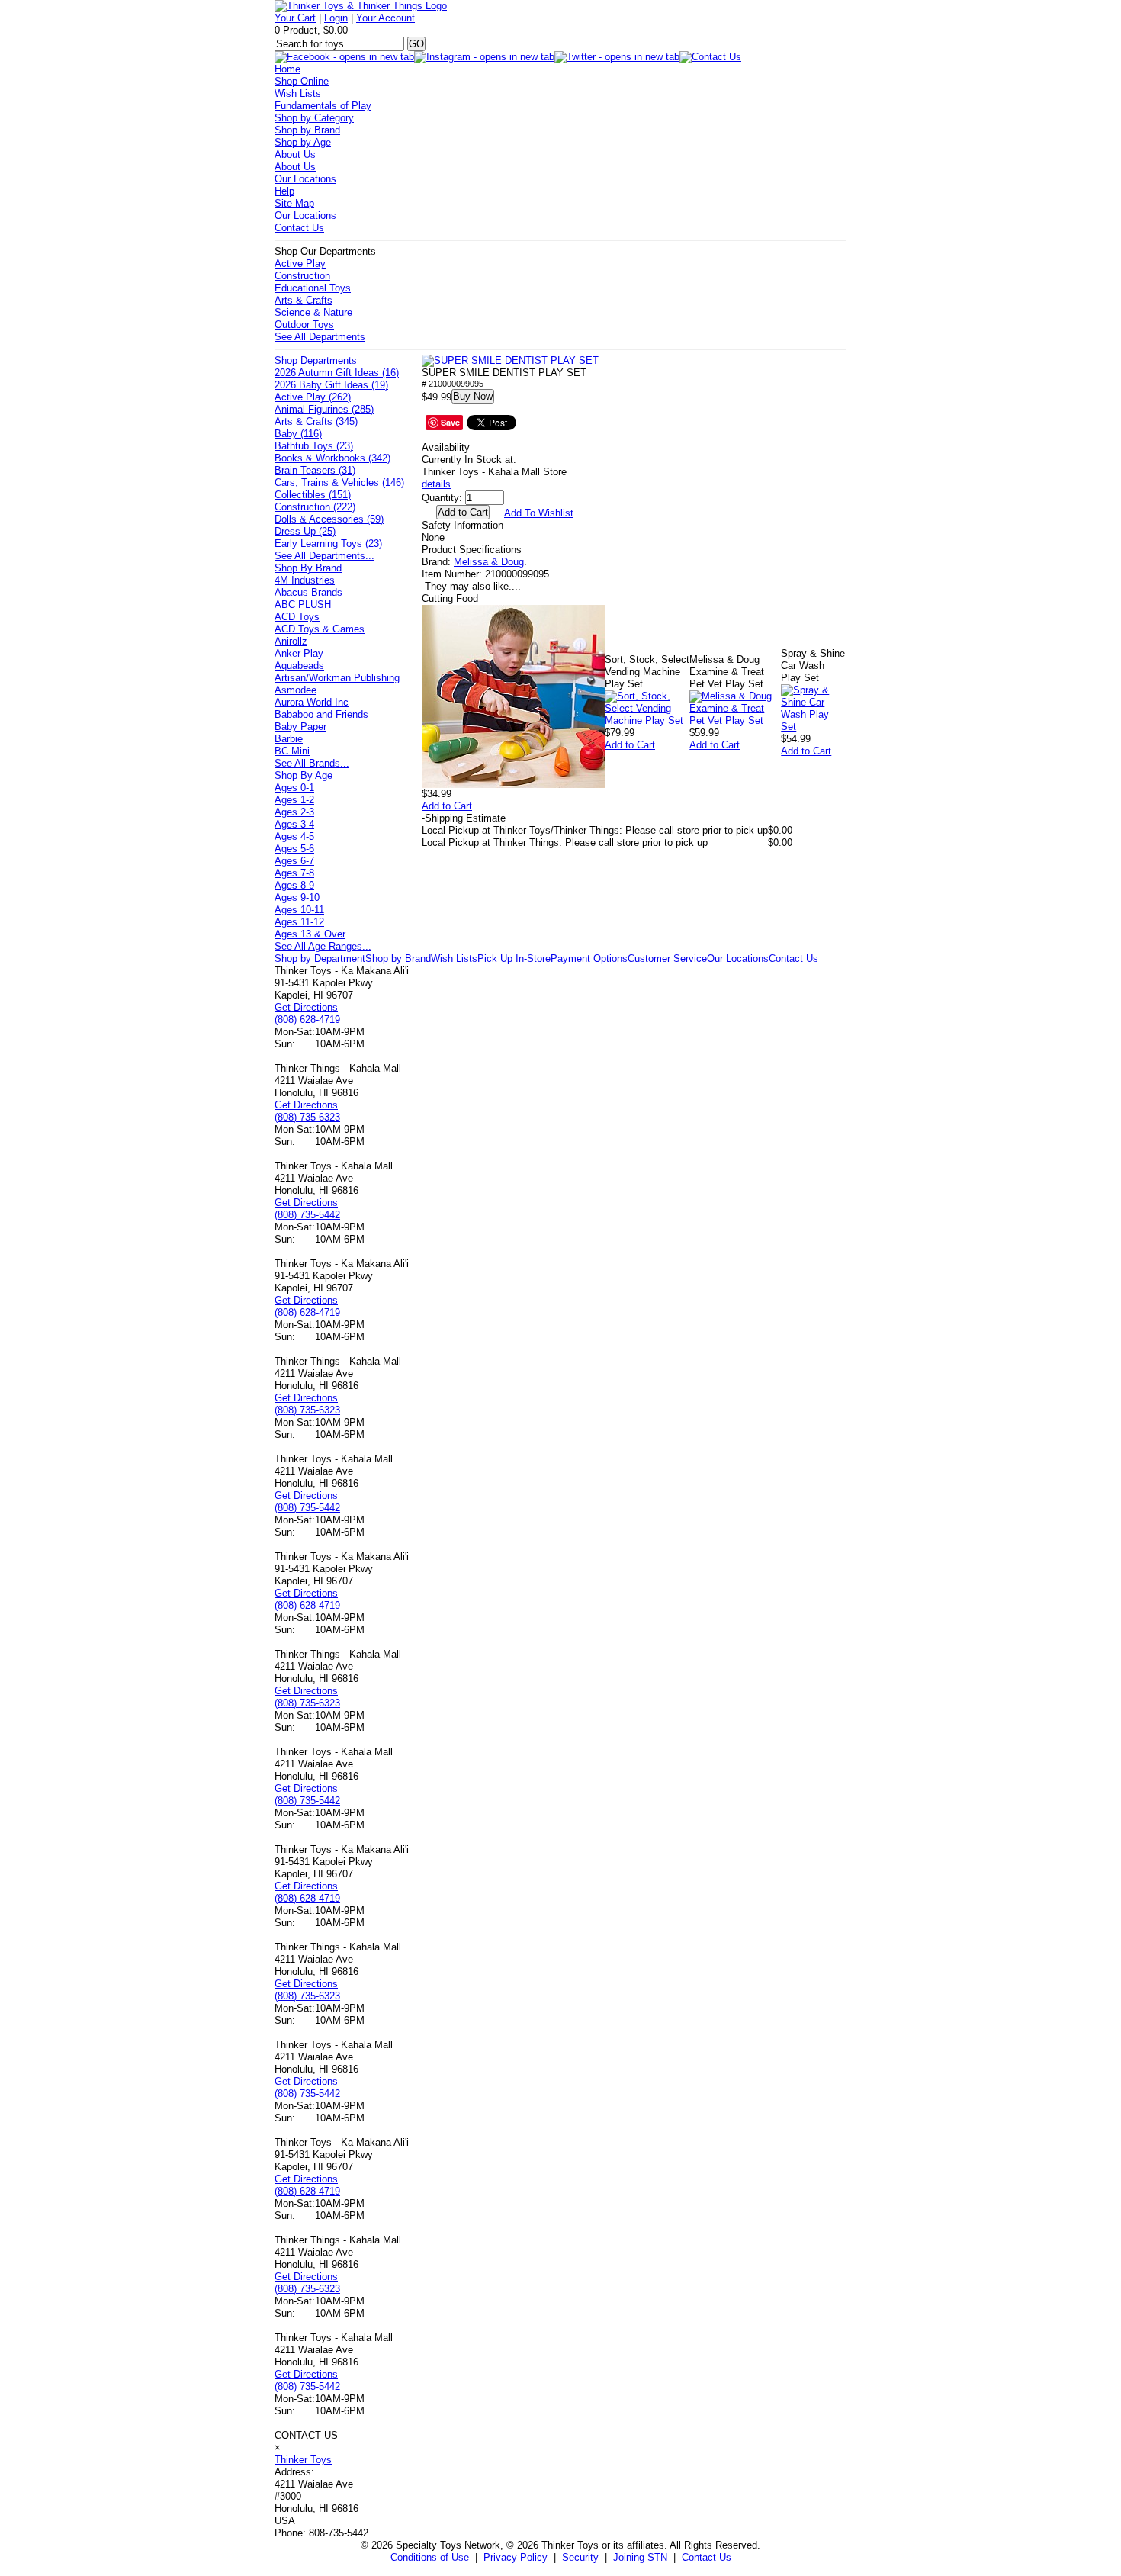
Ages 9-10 (297, 897)
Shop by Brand (307, 130)
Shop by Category (314, 118)
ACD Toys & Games (320, 629)
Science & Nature (313, 312)
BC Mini (292, 751)
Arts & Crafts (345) (316, 421)
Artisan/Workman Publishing (337, 678)
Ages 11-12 (299, 922)
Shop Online (302, 81)
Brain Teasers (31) (315, 470)
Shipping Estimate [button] (464, 818)
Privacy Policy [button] (516, 2557)
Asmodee (296, 690)
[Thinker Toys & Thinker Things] (361, 6)
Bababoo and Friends (321, 714)
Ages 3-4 (294, 824)
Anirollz (291, 641)
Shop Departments (316, 360)
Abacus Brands (308, 592)
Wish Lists (298, 93)
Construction (302, 276)
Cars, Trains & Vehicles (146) (339, 482)
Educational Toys (313, 288)
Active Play (300, 264)
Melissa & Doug (489, 562)
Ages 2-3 (294, 812)
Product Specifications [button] (472, 550)
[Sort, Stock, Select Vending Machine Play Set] (647, 720)
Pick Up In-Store (514, 958)
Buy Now (473, 396)
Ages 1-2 (294, 800)
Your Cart (295, 18)
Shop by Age (303, 142)
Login (336, 18)
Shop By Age (304, 775)
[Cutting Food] (513, 785)
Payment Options (589, 958)
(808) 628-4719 (307, 1019)
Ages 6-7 (294, 861)
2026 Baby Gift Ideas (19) (331, 385)
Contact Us (299, 228)
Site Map (294, 203)
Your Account (385, 18)
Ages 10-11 (299, 910)
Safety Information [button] (463, 525)
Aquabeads (299, 666)
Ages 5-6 (294, 849)
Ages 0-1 (294, 788)
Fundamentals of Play (323, 106)
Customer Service (667, 958)
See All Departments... (324, 556)
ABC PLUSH (303, 605)
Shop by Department (320, 958)
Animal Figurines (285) (324, 409)
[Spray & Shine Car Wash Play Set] (814, 727)
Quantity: (442, 498)
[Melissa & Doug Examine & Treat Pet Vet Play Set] (735, 720)
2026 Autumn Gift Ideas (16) (337, 373)
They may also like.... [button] (471, 586)
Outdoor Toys (304, 325)
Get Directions (306, 1007)
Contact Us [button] (707, 2557)
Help (284, 191)
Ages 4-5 (294, 836)
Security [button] (580, 2557)
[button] (510, 361)
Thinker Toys (303, 2460)
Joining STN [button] (640, 2557)
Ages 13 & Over (310, 934)
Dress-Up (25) (305, 531)
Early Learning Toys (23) (328, 544)
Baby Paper (300, 727)
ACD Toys (297, 617)
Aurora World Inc (312, 702)
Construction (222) (315, 507)
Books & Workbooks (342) (332, 458)
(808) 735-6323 (307, 1117)
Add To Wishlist (539, 513)
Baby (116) (298, 434)
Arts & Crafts (304, 300)
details (436, 484)
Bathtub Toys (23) (314, 446)
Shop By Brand (308, 568)
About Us (295, 154)
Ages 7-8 (294, 873)
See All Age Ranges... (323, 946)
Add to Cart (447, 806)
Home (287, 69)
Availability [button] (446, 447)
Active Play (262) (313, 397)
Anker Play (299, 653)
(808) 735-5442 (307, 1215)
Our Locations (305, 179)
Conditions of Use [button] (430, 2557)
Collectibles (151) (313, 495)
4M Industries (305, 580)
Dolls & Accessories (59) (329, 519)
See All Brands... (312, 763)
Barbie (289, 739)
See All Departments (320, 337)
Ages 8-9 (294, 885)
